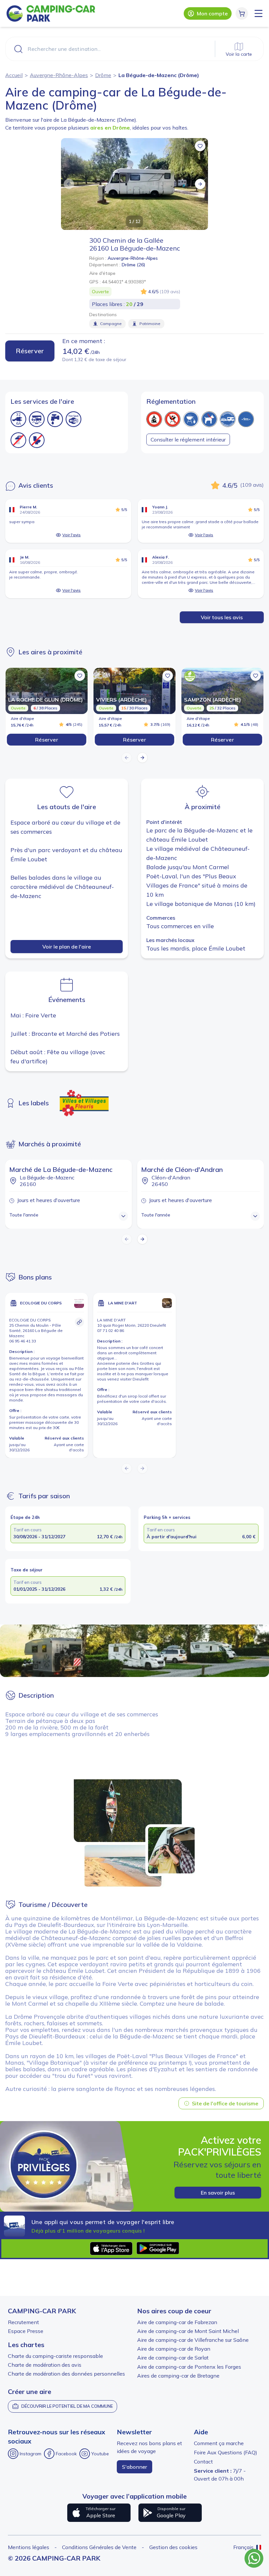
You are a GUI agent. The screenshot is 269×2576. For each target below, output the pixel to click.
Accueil (14, 75)
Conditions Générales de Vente (99, 2547)
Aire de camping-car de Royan (174, 2349)
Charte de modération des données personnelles (66, 2374)
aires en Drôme (110, 128)
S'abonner (134, 2467)
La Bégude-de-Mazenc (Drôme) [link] (159, 75)
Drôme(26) (134, 265)
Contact (203, 2462)
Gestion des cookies (173, 2547)
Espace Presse (26, 2331)
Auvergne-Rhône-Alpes (59, 75)
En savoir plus (218, 2193)
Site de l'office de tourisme (225, 2103)
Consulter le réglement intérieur (188, 440)
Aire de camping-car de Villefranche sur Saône (193, 2340)
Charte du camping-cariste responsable (55, 2356)
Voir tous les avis (222, 617)
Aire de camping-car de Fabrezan (177, 2322)
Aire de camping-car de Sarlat (173, 2358)
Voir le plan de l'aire (67, 947)
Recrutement (23, 2322)
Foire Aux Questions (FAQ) (226, 2452)
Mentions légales (29, 2547)
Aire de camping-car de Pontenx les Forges (189, 2367)
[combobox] (134, 49)
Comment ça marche (219, 2443)
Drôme (103, 75)
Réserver (30, 351)
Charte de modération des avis (45, 2365)
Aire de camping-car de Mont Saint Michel (188, 2331)
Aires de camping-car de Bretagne (178, 2376)
